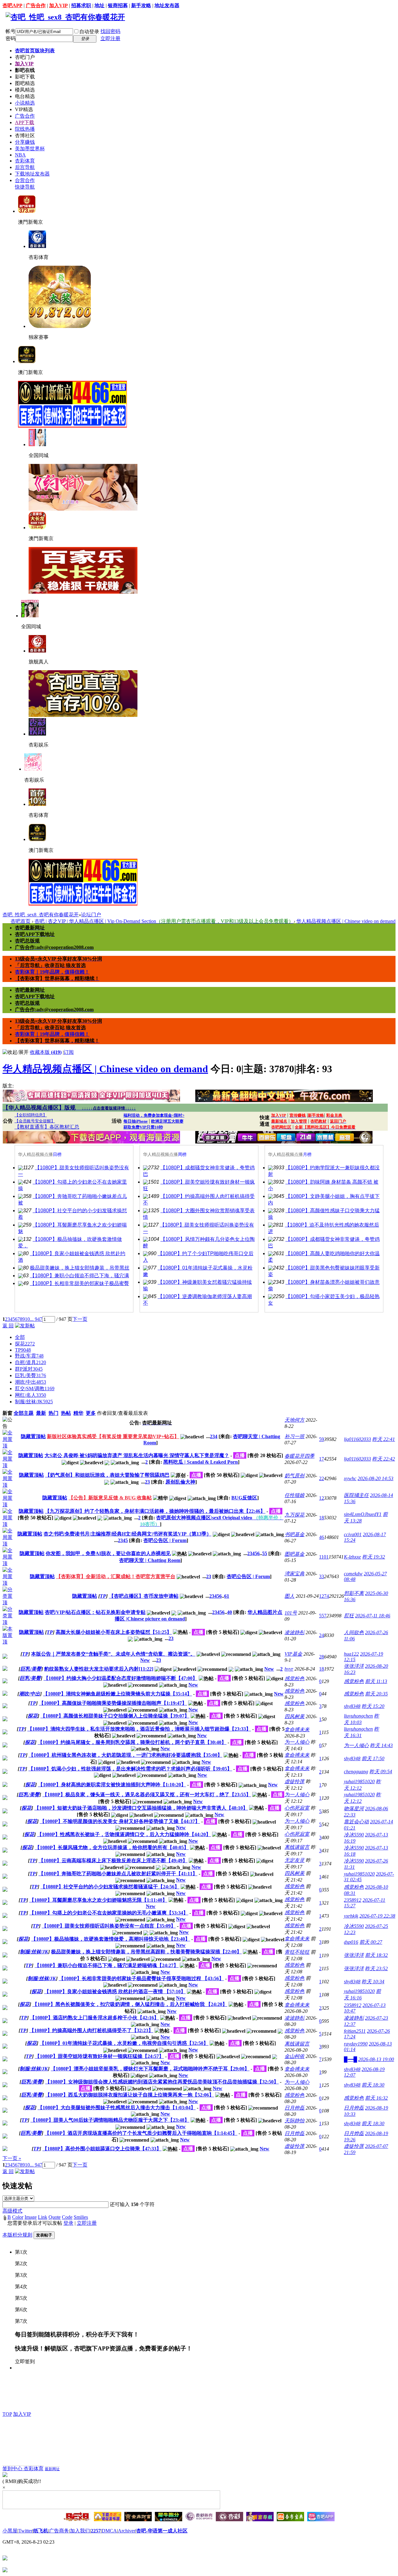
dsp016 (351, 1942)
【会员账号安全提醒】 (35, 1121)
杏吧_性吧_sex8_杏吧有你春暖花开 (41, 915)
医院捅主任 (356, 1495)
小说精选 (25, 103)
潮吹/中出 (30, 1382)
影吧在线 (25, 70)
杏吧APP (12, 5)
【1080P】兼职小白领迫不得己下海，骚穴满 (79, 1276)
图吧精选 (25, 83)
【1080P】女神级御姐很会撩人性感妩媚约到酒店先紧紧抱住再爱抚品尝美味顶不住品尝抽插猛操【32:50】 (162, 2082)
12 (322, 1498)
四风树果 (294, 1716)
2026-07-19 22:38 (377, 1916)
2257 (96, 2531)
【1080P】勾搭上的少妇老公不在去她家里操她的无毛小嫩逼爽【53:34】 (109, 1913)
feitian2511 (355, 2031)
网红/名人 (30, 1395)
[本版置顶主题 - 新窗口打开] (9, 1642)
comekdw (353, 1574)
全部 (20, 1337)
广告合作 (36, 5)
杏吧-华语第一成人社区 (162, 2531)
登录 (68, 2223)
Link (43, 2217)
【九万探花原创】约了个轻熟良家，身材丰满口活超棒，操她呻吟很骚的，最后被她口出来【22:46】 (155, 1511)
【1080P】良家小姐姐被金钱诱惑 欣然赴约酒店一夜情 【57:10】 (115, 1992)
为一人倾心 (297, 1742)
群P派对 (29, 1369)
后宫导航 (25, 167)
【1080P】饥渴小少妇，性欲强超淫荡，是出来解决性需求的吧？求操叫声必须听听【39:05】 (130, 1769)
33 (322, 1576)
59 (322, 1439)
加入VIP (58, 5)
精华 (78, 1413)
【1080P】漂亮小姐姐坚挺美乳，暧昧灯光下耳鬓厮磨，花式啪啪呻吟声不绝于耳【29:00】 (150, 2069)
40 (229, 1612)
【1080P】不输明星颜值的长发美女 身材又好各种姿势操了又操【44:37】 (120, 1821)
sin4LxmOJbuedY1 (363, 1514)
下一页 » (12, 2158)
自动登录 (89, 32)
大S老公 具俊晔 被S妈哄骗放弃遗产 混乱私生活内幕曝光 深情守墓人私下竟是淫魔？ (137, 1455)
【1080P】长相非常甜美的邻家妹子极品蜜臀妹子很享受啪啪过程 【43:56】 (141, 1978)
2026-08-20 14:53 (375, 1478)
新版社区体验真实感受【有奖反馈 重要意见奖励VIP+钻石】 (113, 1436)
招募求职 (81, 5)
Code (67, 2217)
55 (265, 1553)
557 (323, 1616)
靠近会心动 (356, 1822)
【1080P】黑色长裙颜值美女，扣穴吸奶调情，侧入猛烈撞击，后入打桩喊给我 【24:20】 (130, 2004)
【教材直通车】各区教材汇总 (47, 1127)
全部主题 (24, 1413)
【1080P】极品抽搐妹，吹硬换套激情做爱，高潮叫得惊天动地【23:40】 (111, 1939)
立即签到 (25, 2361)
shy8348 (352, 1706)
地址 (99, 5)
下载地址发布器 (32, 174)
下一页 (80, 1319)
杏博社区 (25, 136)
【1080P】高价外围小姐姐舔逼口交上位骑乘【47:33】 (102, 2149)
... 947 (36, 1319)
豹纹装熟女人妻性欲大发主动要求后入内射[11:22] (99, 1669)
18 (322, 1518)
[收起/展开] (16, 1052)
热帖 (66, 1413)
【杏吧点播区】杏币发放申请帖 (144, 1596)
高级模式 (12, 2211)
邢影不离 (354, 1593)
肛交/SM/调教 (35, 1389)
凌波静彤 (294, 1632)
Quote (55, 2217)
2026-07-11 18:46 (373, 1616)
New (145, 1660)
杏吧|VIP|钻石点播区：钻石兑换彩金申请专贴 (95, 1612)
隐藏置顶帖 (33, 1436)
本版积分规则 (17, 2235)
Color (18, 2217)
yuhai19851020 (359, 1781)
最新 (41, 1413)
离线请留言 (297, 1847)
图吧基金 (294, 1554)
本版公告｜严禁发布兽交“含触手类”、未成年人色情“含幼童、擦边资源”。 (113, 1654)
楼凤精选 (25, 90)
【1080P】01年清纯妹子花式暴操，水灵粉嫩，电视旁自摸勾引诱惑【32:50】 (124, 2043)
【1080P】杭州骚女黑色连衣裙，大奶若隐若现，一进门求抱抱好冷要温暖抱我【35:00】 (125, 1755)
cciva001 (353, 1534)
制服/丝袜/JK (34, 1402)
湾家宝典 (294, 1574)
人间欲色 (354, 1632)
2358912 (353, 1900)
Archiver (127, 2531)
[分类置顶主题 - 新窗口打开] (9, 1603)
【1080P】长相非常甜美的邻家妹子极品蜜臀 (79, 1283)
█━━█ (350, 2059)
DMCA (109, 2531)
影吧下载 (25, 77)
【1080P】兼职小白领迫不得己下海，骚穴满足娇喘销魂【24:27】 (106, 1965)
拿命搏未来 (297, 1730)
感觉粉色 (294, 1678)
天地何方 (294, 1420)
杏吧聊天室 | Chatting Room (150, 1560)
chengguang (356, 1772)
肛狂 (349, 1616)
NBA (20, 155)
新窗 (7, 1413)
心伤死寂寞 (297, 1808)
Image (31, 2217)
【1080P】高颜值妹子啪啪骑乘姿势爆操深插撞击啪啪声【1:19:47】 (113, 1703)
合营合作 (25, 180)
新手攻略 (141, 5)
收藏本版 (46, 1052)
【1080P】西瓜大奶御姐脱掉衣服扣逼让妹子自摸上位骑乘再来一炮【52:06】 (130, 2095)
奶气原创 (294, 1476)
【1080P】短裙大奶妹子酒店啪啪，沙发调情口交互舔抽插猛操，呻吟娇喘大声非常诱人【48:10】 (141, 1808)
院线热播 (25, 129)
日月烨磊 (294, 2108)
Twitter (25, 2531)
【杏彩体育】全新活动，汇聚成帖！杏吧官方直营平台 (116, 1576)
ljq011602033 (357, 1439)
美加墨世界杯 (30, 149)
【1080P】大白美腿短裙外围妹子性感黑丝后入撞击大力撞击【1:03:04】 (117, 2108)
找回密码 (110, 31)
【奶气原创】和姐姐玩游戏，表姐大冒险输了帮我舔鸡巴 (107, 1475)
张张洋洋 (354, 1666)
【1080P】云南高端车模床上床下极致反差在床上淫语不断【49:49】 (113, 1861)
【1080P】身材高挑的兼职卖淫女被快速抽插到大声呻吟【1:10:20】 (112, 1785)
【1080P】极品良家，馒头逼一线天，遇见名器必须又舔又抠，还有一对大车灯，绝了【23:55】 (147, 1795)
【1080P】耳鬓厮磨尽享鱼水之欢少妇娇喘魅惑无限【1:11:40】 (98, 1900)
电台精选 (25, 96)
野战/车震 (29, 1356)
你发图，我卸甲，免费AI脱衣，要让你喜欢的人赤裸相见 (108, 1553)
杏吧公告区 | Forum (165, 1540)
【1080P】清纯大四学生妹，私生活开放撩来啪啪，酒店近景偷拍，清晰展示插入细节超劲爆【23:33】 (139, 1729)
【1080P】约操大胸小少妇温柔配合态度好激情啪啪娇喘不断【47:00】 (120, 1678)
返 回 (8, 1326)
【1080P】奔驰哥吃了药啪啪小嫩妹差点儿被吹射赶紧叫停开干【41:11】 (118, 1874)
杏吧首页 (35, 51)
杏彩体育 (25, 161)
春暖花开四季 (299, 1456)
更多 (91, 1413)
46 (322, 1537)
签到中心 (13, 2468)
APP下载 (25, 122)
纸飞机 (41, 2531)
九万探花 (294, 1515)
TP (23, 1350)
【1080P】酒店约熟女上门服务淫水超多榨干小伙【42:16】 (94, 2018)
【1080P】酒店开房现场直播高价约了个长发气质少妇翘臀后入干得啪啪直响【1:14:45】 (141, 2133)
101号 (291, 1613)
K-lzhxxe (352, 1557)
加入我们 (80, 2531)
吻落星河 (354, 1809)
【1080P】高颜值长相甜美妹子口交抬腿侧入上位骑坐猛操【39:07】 (115, 1716)
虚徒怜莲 (294, 1781)
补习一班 (294, 1436)
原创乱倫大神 (180, 1482)
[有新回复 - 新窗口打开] (5, 1657)
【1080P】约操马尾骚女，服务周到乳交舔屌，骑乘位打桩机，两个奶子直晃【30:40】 (132, 1742)
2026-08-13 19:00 (376, 2059)
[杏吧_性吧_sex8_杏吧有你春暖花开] (65, 17)
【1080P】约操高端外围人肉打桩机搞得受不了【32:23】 (91, 2030)
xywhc (350, 1478)
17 (322, 1459)
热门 (53, 1413)
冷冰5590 (354, 1835)
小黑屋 (10, 2531)
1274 (324, 1596)
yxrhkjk (351, 1916)
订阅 (69, 1052)
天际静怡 (294, 2121)
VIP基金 (293, 1654)
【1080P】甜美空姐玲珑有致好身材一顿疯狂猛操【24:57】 (99, 2056)
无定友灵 (294, 1860)
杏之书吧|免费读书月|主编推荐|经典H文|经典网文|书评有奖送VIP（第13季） (127, 1534)
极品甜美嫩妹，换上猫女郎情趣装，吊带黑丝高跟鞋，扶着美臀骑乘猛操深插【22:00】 (146, 1952)
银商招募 (118, 5)
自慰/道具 (30, 1362)
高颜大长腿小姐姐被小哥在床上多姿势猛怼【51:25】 (114, 1632)
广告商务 (59, 2531)
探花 (25, 1344)
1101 (324, 1557)
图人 (289, 1596)
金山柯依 (294, 2056)
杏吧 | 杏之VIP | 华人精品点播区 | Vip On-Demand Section (164, 921)
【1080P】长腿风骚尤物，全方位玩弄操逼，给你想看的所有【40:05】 (112, 1847)
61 (227, 1596)
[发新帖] (25, 1326)
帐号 (11, 31)
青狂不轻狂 (297, 1952)
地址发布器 (167, 5)
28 (322, 1657)
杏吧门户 (25, 57)
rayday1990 (356, 2044)
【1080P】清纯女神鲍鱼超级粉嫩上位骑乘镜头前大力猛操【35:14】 (117, 1694)
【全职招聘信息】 (31, 1115)
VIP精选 (24, 109)
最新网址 (52, 2469)
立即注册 (110, 38)
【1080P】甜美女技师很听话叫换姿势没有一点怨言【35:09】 (109, 1926)
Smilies (81, 2217)
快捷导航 (25, 187)
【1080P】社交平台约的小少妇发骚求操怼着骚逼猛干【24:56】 (110, 1887)
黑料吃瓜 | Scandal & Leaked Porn (201, 1462)
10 (27, 1319)
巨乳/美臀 (30, 1375)
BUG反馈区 (244, 1498)
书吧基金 (294, 1534)
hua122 (351, 1654)
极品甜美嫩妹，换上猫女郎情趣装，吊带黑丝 (80, 1268)
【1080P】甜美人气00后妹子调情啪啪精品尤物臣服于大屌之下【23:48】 (110, 2120)
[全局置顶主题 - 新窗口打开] (9, 1446)
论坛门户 (91, 915)
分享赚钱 (25, 142)
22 (322, 1478)
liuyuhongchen (358, 1716)
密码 (11, 38)
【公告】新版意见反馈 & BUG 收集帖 (110, 1498)
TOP (7, 2414)
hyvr (289, 1669)
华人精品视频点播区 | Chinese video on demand (346, 921)
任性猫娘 (294, 1495)
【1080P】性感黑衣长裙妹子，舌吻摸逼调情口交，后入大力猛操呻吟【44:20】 (124, 1834)
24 (322, 1635)
